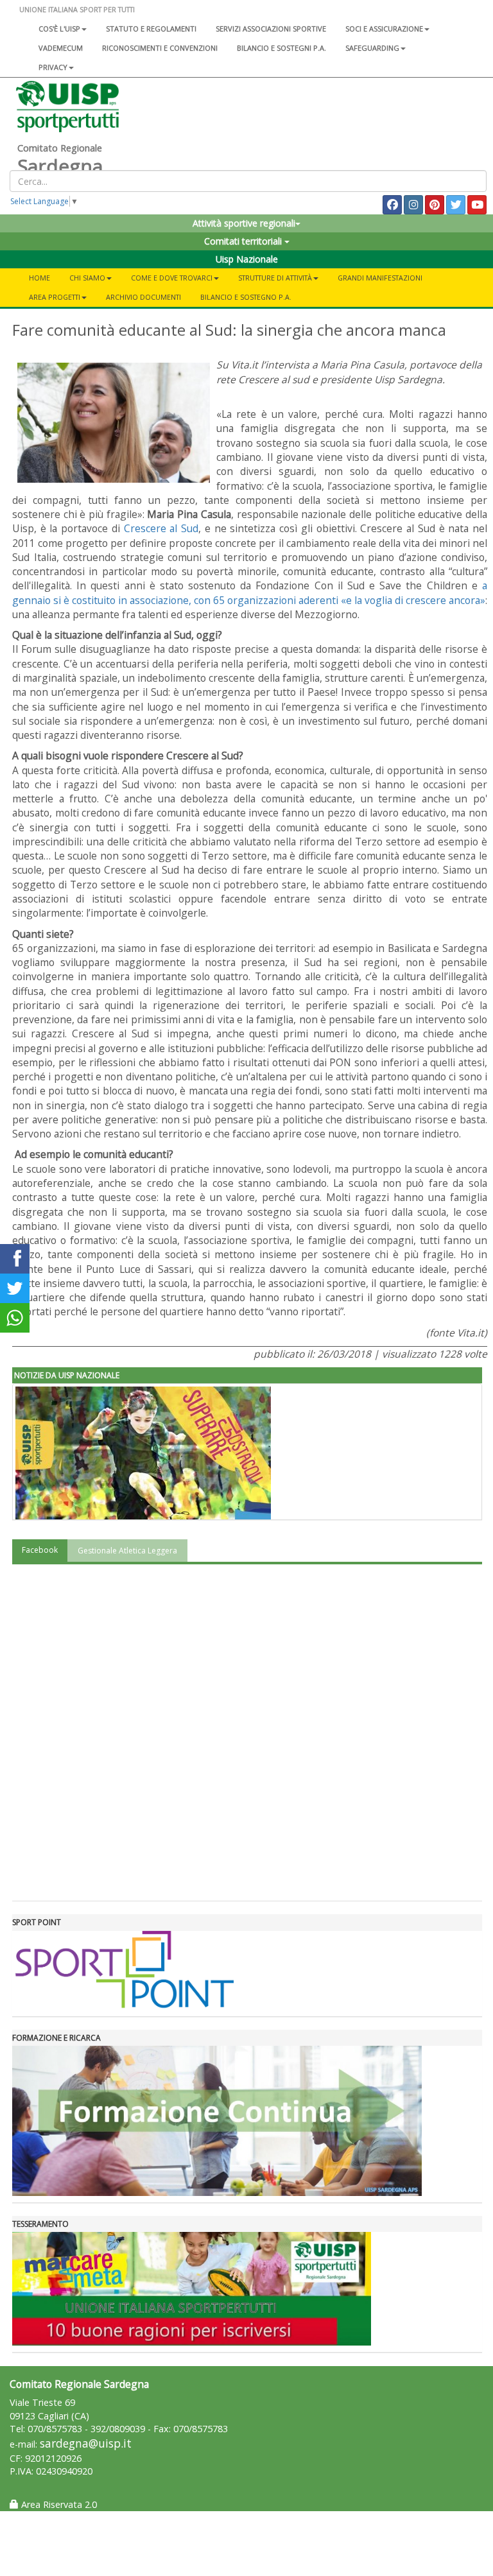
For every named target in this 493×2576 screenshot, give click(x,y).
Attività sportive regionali (244, 223)
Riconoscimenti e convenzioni (160, 48)
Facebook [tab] (40, 1550)
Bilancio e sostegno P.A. (246, 297)
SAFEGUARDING (372, 48)
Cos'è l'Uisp (59, 29)
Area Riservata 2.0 (58, 2504)
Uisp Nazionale (247, 259)
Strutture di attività (275, 278)
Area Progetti (55, 297)
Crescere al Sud (161, 528)
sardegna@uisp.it (86, 2443)
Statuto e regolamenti (151, 29)
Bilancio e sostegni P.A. (281, 48)
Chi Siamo (87, 278)
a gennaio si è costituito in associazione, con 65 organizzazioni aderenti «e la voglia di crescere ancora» (250, 592)
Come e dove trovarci (172, 278)
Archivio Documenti (143, 297)
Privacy (53, 67)
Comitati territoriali (244, 241)
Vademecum (61, 48)
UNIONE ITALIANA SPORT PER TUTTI (77, 9)
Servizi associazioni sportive (271, 29)
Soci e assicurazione (384, 29)
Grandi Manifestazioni (380, 278)
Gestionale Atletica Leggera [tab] (127, 1551)
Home (39, 278)
